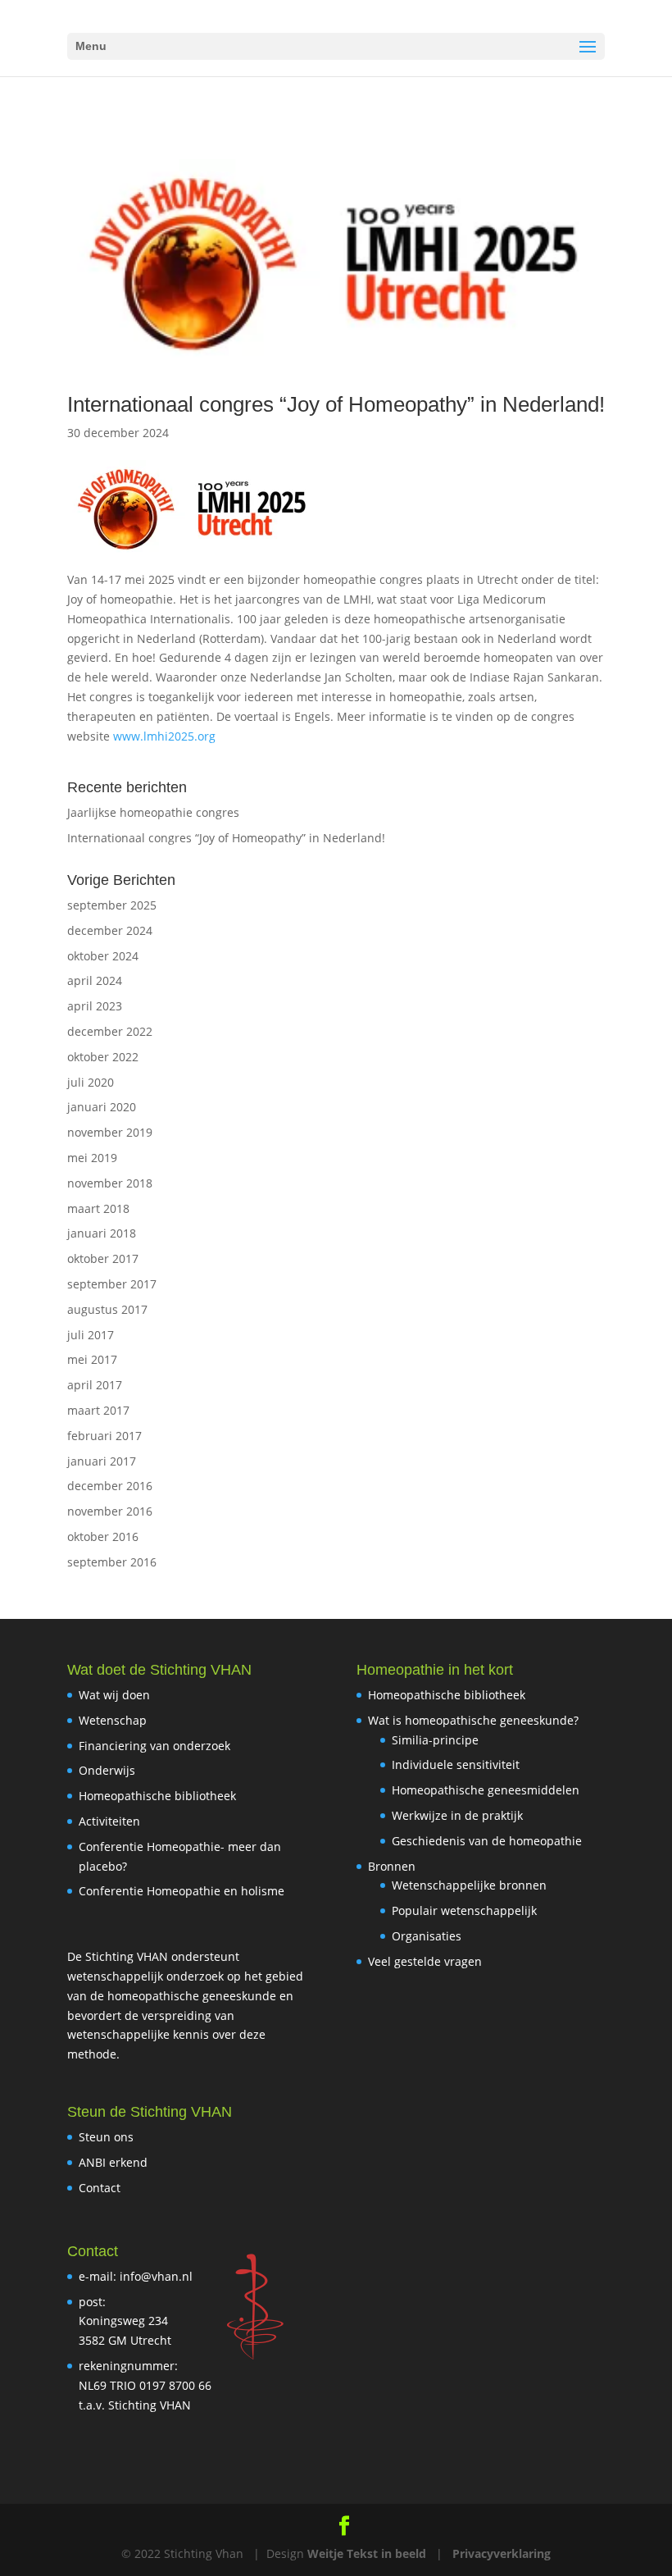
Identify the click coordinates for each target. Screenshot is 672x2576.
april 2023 (95, 1006)
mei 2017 (92, 1359)
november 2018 (110, 1183)
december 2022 (110, 1031)
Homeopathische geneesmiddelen (486, 1790)
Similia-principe (435, 1740)
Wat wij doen (114, 1695)
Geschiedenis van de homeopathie (487, 1841)
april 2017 (95, 1385)
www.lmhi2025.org (164, 736)
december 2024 (110, 930)
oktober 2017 (103, 1258)
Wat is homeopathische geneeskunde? (473, 1720)
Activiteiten (109, 1821)
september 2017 (112, 1284)
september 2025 (112, 905)
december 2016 (110, 1486)
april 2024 (95, 980)
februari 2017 (104, 1436)
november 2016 (110, 1511)
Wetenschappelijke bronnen (469, 1885)
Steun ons (106, 2137)
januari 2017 (102, 1461)
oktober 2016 (103, 1536)
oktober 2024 (103, 956)
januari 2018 (102, 1233)
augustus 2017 (107, 1309)
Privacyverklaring (502, 2553)
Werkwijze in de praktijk (457, 1815)
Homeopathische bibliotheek (157, 1796)
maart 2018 (98, 1208)
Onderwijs (107, 1770)
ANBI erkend (113, 2162)
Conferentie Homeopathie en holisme (182, 1891)
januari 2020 (102, 1107)
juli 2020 (91, 1082)
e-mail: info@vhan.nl (136, 2276)
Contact (100, 2188)
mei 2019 (92, 1158)
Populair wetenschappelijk (464, 1910)
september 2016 (112, 1562)
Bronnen (392, 1866)
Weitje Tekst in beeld (367, 2553)
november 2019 (110, 1132)
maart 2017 (98, 1410)
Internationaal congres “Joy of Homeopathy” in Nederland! (336, 404)
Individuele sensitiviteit (456, 1764)
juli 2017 (91, 1335)
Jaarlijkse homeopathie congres (153, 812)
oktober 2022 (103, 1057)
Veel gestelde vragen (425, 1961)
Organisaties (427, 1936)
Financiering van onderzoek (154, 1746)
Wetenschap (113, 1720)
